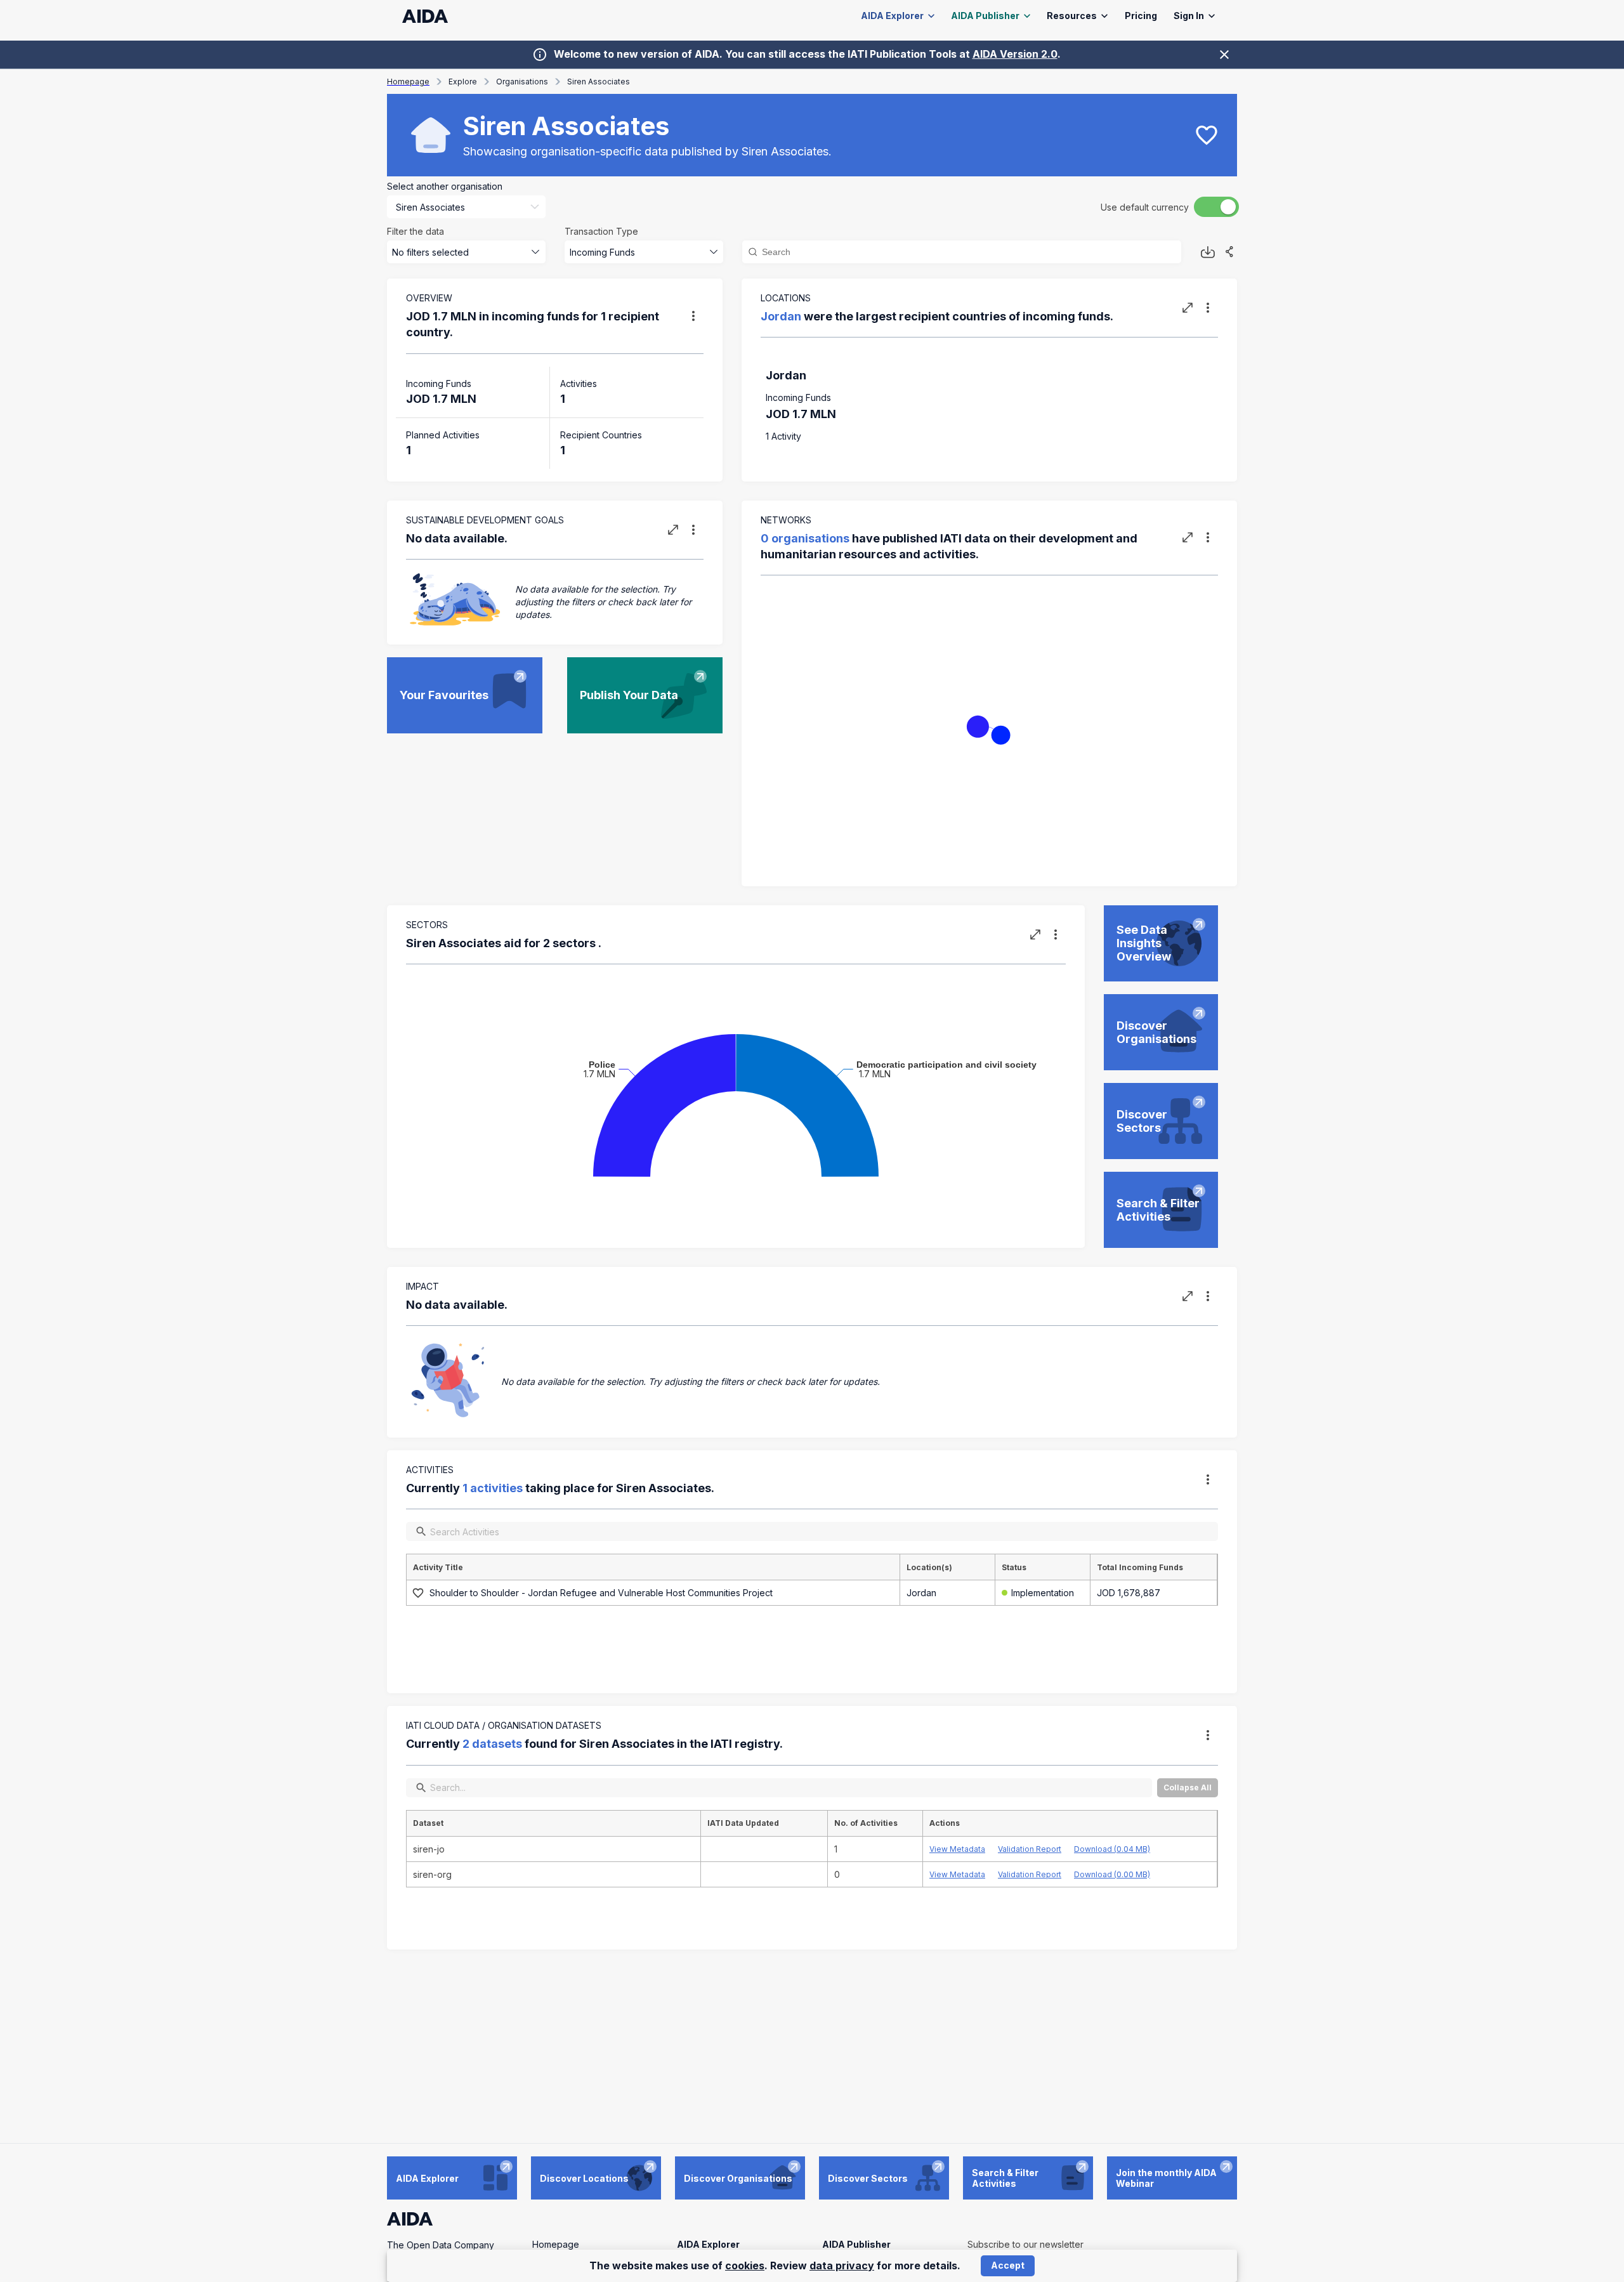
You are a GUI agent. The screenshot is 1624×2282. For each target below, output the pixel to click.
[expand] (1188, 308)
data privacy (842, 2266)
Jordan (781, 316)
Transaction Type (601, 231)
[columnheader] (653, 1567)
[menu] (693, 316)
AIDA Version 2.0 (1015, 54)
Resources (1072, 16)
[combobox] (449, 207)
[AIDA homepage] (425, 16)
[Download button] (1208, 252)
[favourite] (1207, 135)
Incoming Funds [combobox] (602, 252)
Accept (1008, 2265)
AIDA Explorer (892, 16)
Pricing (1141, 16)
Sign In (1189, 16)
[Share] (1229, 252)
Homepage (556, 2244)
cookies (745, 2266)
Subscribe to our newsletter (1025, 2244)
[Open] (535, 207)
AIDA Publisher (985, 16)
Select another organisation (445, 186)
